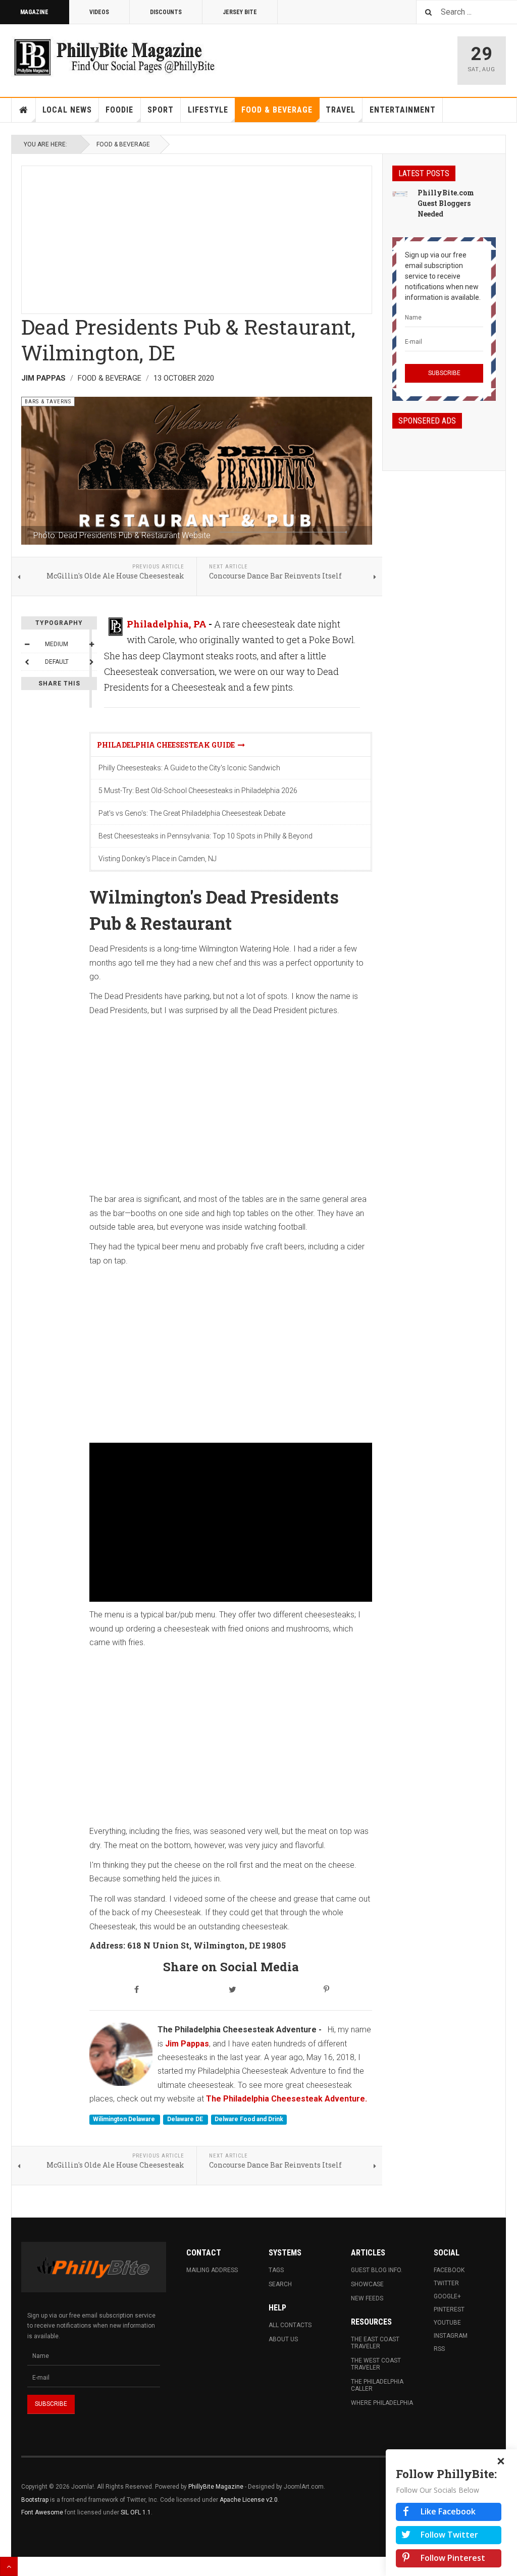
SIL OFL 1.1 (136, 2512)
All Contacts (290, 2325)
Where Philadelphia (382, 2403)
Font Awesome (42, 2512)
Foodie (119, 110)
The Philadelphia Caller (377, 2385)
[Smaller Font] (27, 644)
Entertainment (403, 110)
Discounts (166, 12)
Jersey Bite (240, 12)
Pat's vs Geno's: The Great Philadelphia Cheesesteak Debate (192, 813)
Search (280, 2284)
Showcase (367, 2284)
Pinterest (449, 2309)
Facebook (449, 2270)
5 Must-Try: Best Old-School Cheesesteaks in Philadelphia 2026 (198, 791)
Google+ (447, 2296)
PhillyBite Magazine (216, 2487)
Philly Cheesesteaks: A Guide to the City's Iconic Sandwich (189, 768)
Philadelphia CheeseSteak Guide (167, 745)
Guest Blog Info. (377, 2270)
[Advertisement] (197, 237)
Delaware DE (186, 2120)
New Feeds (367, 2298)
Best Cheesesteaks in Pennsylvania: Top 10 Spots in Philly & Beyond (205, 836)
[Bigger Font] (91, 644)
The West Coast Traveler (376, 2364)
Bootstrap (35, 2500)
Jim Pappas (187, 2044)
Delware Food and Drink (249, 2120)
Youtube (447, 2323)
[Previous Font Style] (27, 662)
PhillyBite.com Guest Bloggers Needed (446, 203)
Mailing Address (212, 2270)
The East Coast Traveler (375, 2343)
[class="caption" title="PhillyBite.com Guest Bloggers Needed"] (400, 193)
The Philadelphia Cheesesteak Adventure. (287, 2099)
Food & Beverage (277, 110)
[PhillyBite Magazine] (114, 57)
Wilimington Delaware (125, 2120)
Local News (67, 110)
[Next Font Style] (91, 662)
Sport (161, 110)
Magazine (34, 12)
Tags (276, 2270)
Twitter (446, 2283)
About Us (283, 2339)
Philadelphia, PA (167, 624)
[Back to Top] (9, 2566)
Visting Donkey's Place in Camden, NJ (158, 859)
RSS (439, 2349)
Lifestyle (208, 110)
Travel (341, 110)
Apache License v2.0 (249, 2500)
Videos (99, 12)
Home (24, 110)
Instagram (451, 2336)
